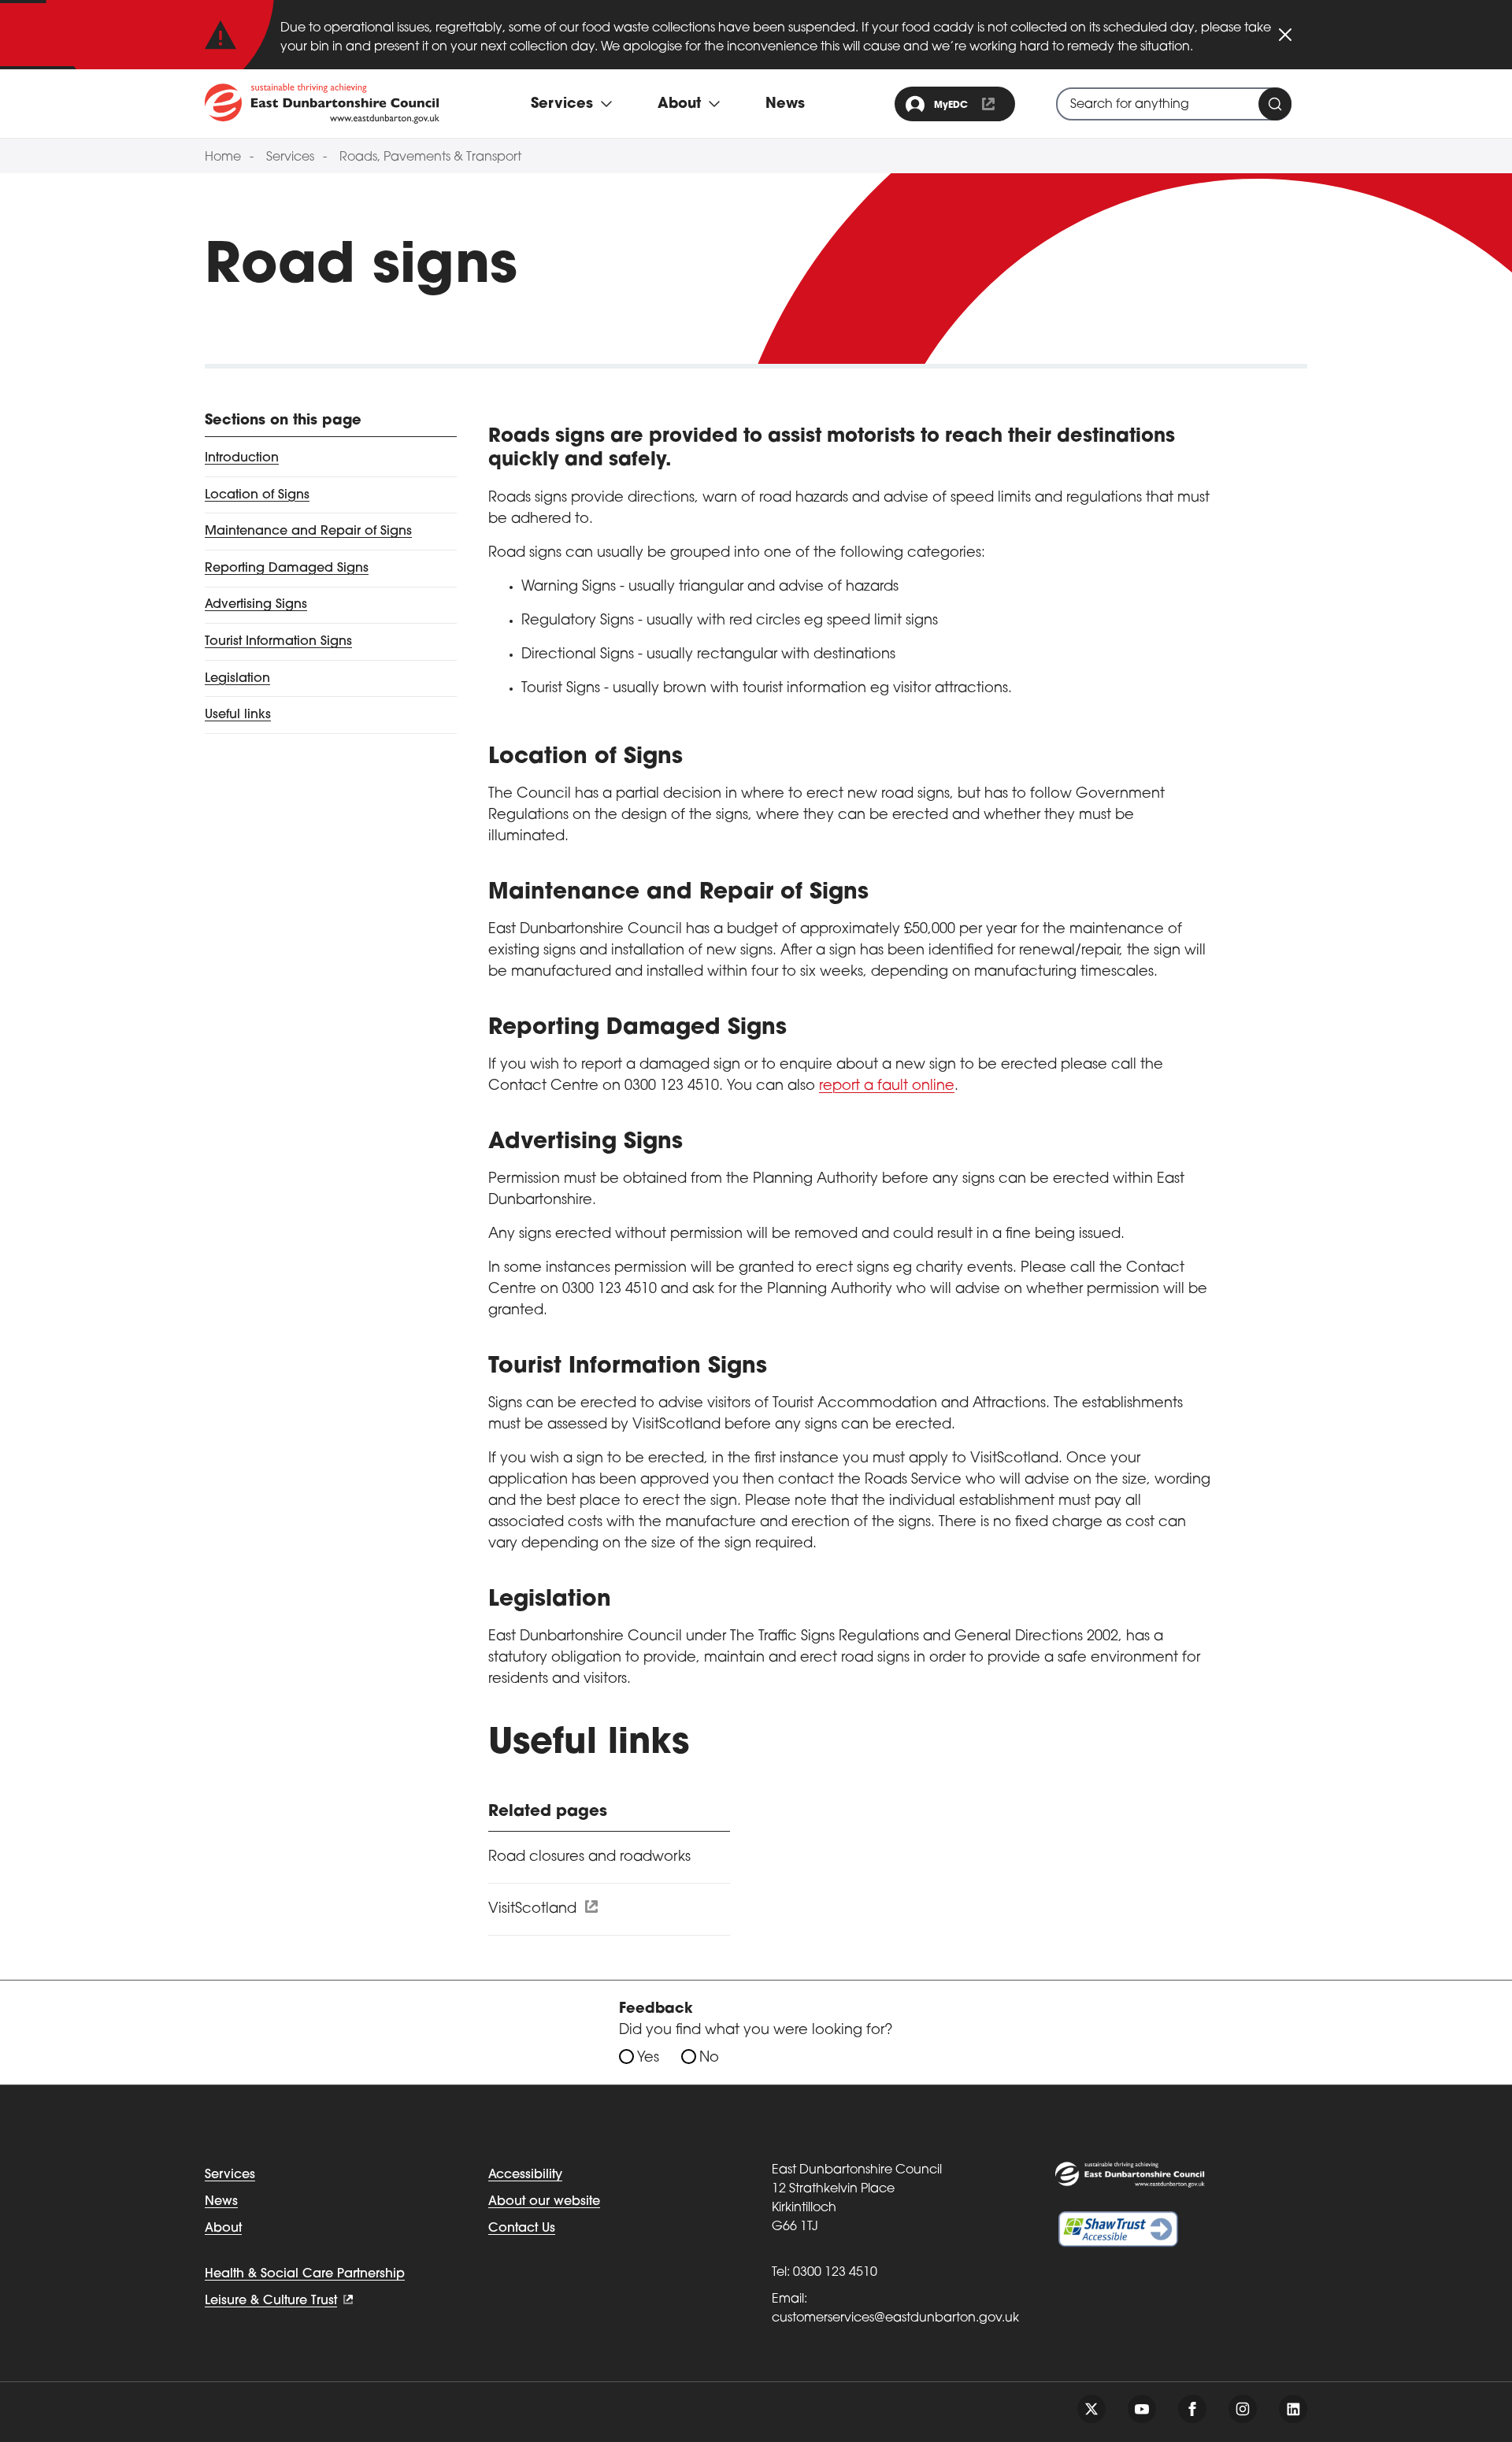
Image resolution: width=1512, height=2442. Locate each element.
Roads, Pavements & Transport (430, 157)
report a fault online (887, 1087)
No (709, 2058)
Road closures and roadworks (589, 1858)
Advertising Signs (256, 605)
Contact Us (522, 2229)
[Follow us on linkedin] (1293, 2409)
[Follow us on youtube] (1142, 2409)
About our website (544, 2202)
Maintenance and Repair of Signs (308, 532)
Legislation (237, 679)
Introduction (242, 458)
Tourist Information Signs (278, 642)
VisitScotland (534, 1910)
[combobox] (1174, 104)
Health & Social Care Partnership (305, 2274)
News (785, 105)
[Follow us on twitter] (1091, 2409)
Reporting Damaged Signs (287, 569)
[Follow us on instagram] (1243, 2409)
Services (290, 157)
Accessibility (525, 2175)
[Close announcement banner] (1285, 35)
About (223, 2229)
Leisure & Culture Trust (271, 2301)
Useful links (238, 715)
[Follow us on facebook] (1192, 2409)
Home (223, 157)
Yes (648, 2058)
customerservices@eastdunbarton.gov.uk (895, 2318)
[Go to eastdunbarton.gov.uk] (322, 103)
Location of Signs (257, 495)
